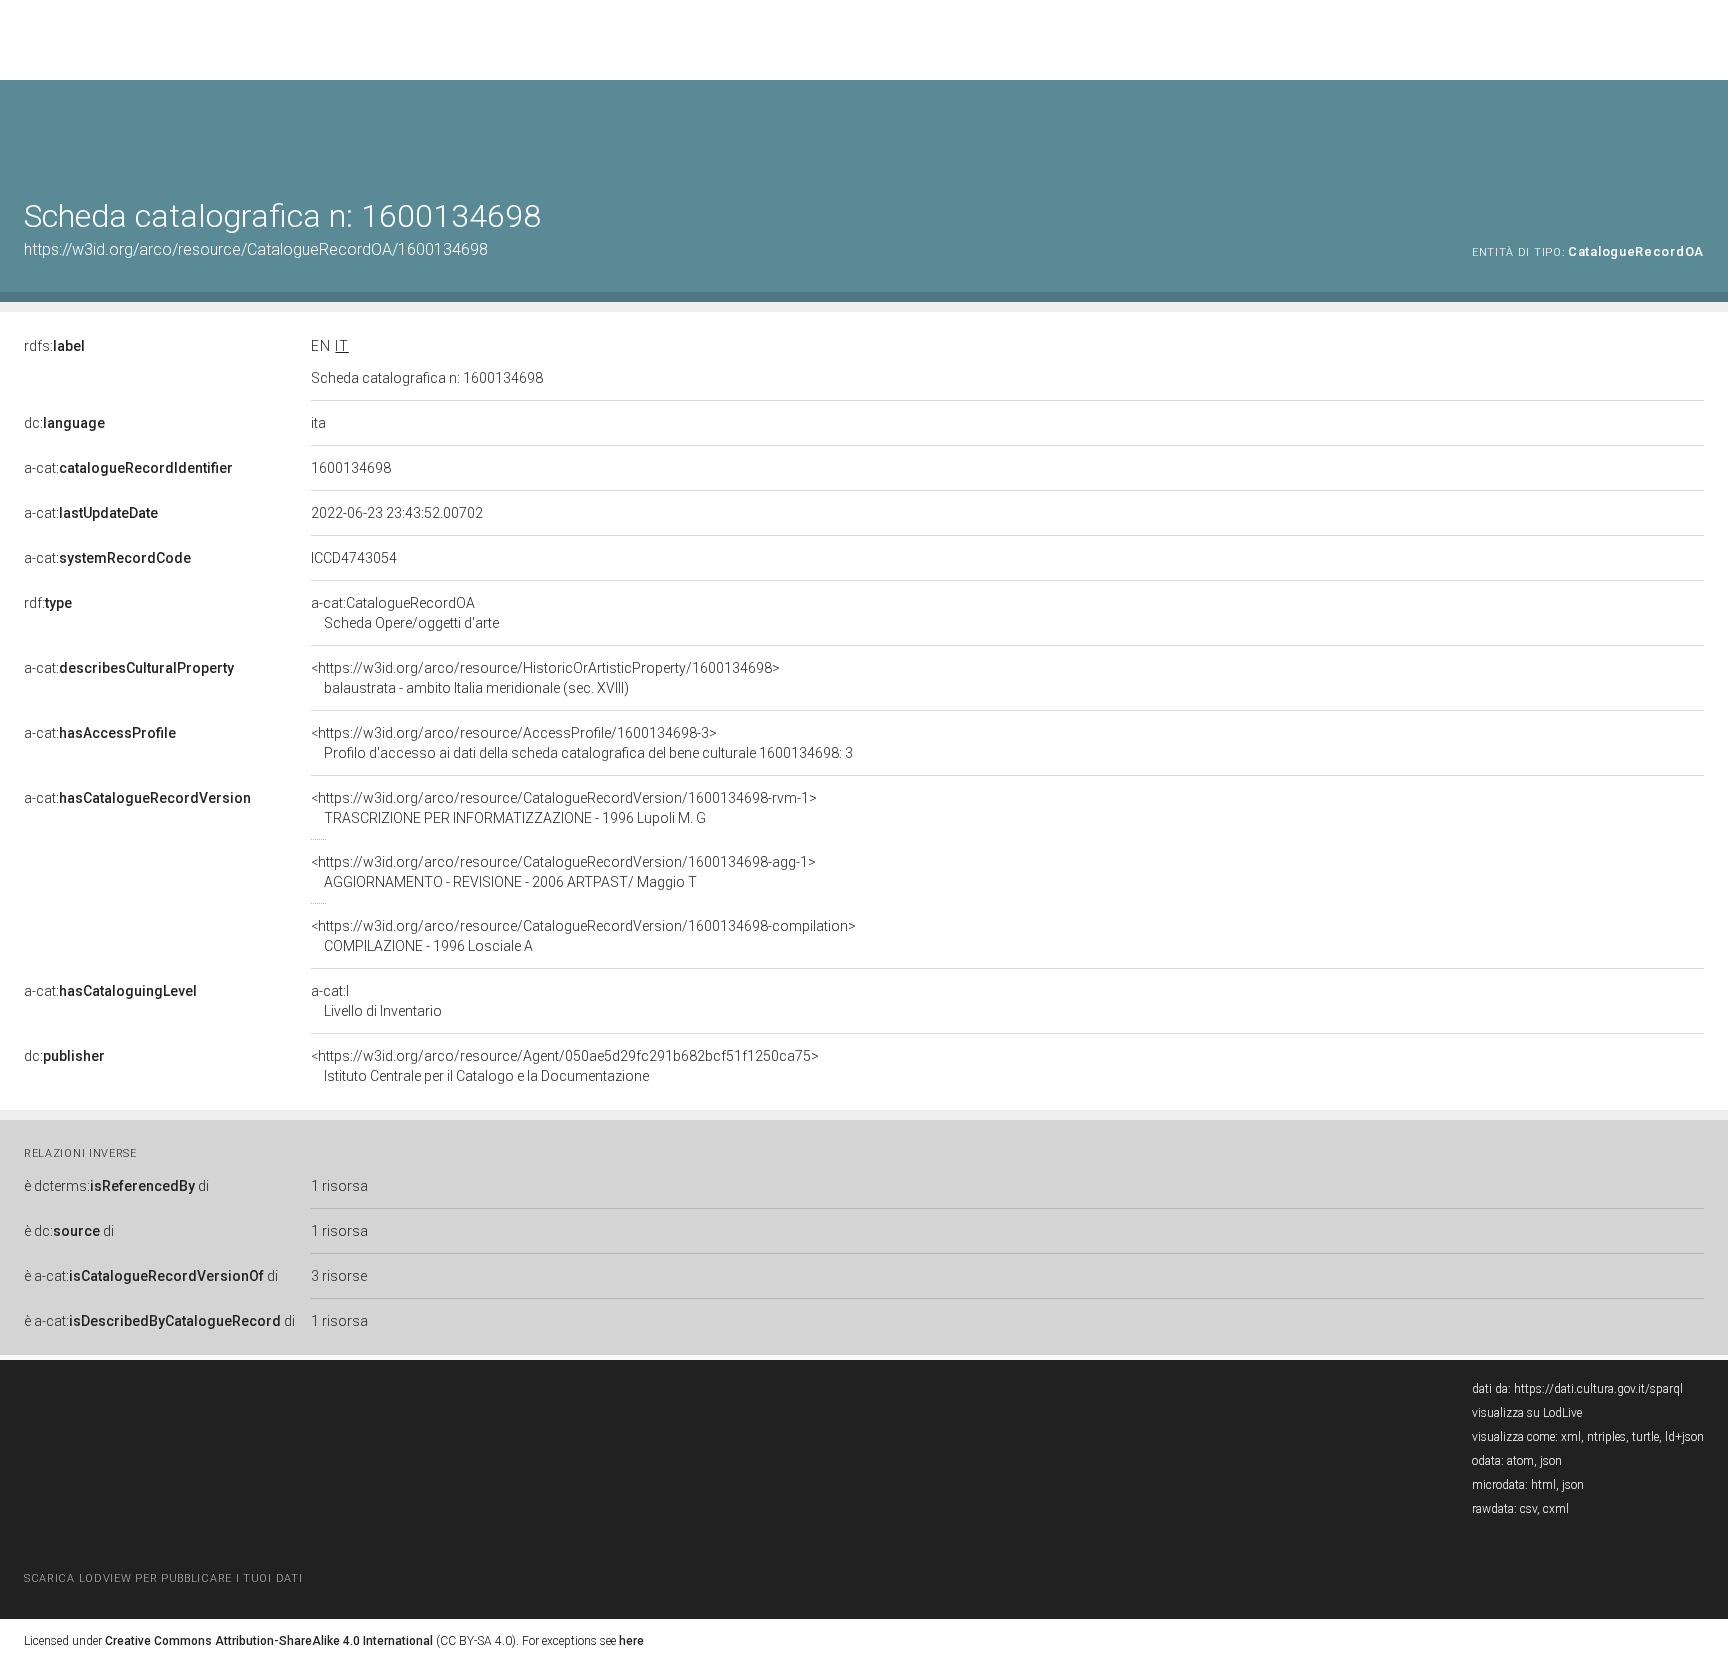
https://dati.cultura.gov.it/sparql (1598, 1389)
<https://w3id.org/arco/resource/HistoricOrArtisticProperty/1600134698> (545, 678)
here (631, 1641)
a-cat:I (376, 1001)
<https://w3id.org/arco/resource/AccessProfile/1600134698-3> (582, 743)
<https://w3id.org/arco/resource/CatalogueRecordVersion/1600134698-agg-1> (563, 872)
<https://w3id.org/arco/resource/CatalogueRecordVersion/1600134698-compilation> (583, 936)
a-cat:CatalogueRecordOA (405, 613)
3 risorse (339, 1276)
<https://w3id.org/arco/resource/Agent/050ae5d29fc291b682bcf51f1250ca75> (565, 1066)
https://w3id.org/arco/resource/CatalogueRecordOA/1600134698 (256, 249)
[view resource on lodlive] (1694, 129)
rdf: (48, 603)
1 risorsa (339, 1186)
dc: (64, 423)
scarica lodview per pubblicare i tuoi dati (163, 1578)
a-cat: (128, 468)
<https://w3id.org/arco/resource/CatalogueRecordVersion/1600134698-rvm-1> (564, 808)
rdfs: (54, 346)
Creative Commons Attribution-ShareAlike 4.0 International (269, 1641)
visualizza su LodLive (1527, 1413)
